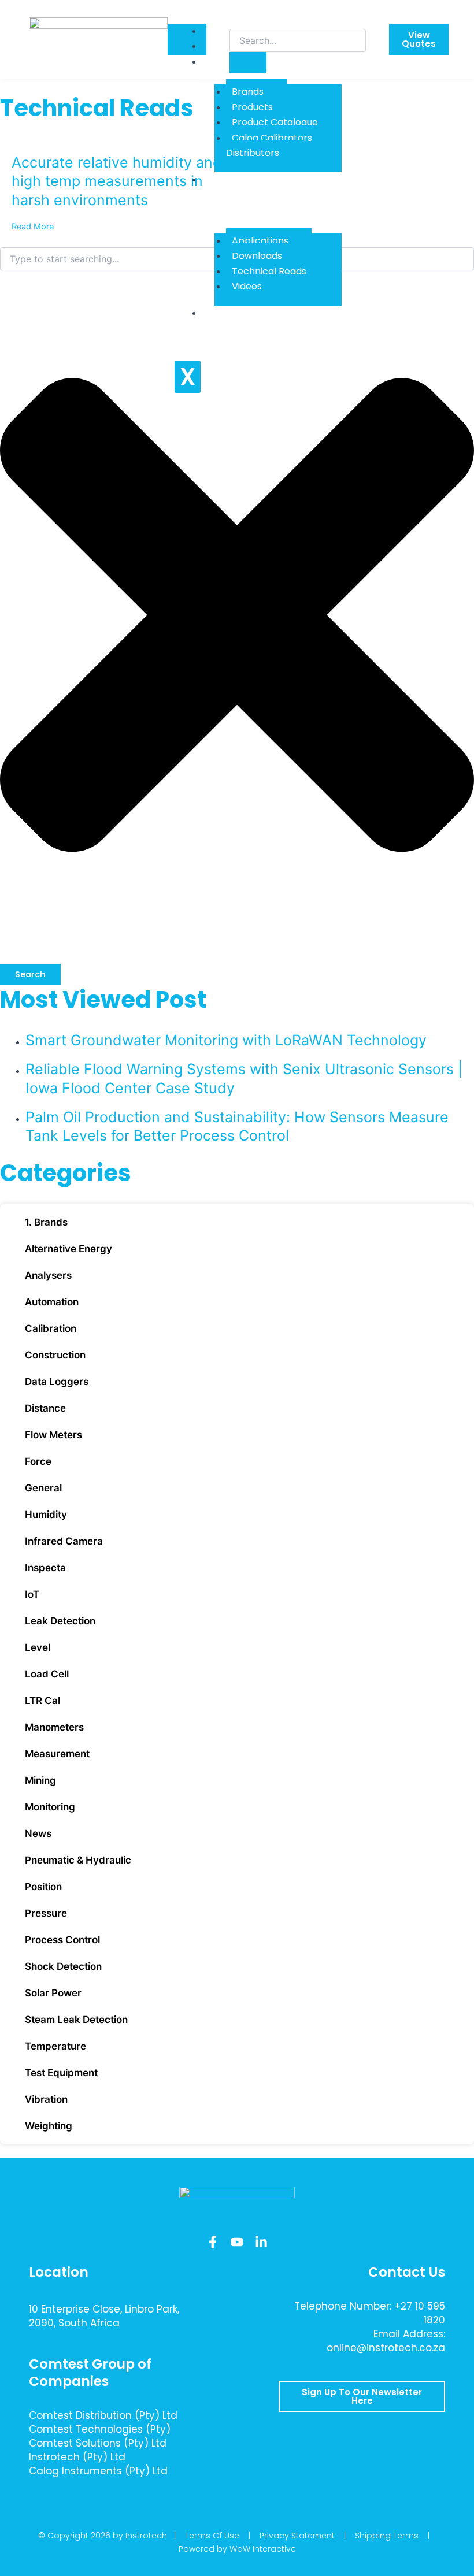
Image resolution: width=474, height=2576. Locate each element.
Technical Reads (269, 271)
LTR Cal (42, 1701)
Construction (55, 1355)
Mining (40, 1780)
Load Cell (47, 1674)
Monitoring (50, 1807)
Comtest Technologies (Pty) (100, 2429)
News (38, 1833)
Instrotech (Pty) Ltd (77, 2457)
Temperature (55, 2046)
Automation (52, 1302)
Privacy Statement (297, 2536)
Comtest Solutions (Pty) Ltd (98, 2443)
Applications (260, 241)
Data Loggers (57, 1382)
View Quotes (419, 39)
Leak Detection (60, 1621)
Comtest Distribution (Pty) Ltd (103, 2415)
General (43, 1488)
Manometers (54, 1727)
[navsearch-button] (237, 17)
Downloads (257, 256)
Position (43, 1887)
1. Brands (46, 1222)
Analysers (48, 1275)
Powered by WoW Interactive (237, 2549)
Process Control (62, 1940)
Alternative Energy (68, 1249)
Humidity (46, 1515)
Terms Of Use (212, 2536)
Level (38, 1647)
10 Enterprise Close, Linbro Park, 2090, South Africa (104, 2316)
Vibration (46, 2099)
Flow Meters (53, 1435)
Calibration (51, 1328)
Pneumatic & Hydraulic (78, 1860)
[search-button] (248, 63)
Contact (229, 313)
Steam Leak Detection (76, 2020)
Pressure (46, 1913)
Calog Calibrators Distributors (269, 145)
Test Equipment (61, 2073)
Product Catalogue (275, 122)
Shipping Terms (387, 2536)
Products (252, 107)
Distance (45, 1408)
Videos (247, 286)
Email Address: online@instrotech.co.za (386, 2341)
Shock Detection (63, 1966)
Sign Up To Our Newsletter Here (362, 2396)
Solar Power (53, 1993)
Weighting (49, 2126)
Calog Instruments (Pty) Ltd (98, 2471)
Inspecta (45, 1568)
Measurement (57, 1754)
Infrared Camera (64, 1541)
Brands (248, 92)
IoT (32, 1594)
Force (38, 1461)
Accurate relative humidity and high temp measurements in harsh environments (117, 181)
